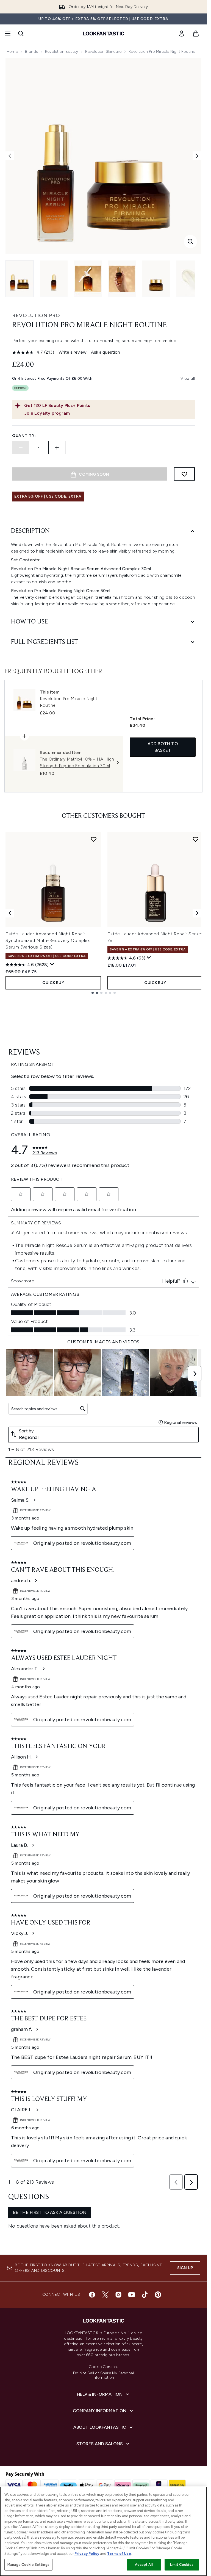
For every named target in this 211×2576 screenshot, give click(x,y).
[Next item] (197, 913)
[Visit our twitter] (105, 2295)
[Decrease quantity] (21, 448)
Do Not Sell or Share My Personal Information (103, 2375)
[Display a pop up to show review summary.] (52, 964)
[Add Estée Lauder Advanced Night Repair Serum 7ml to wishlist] (196, 839)
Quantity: (24, 436)
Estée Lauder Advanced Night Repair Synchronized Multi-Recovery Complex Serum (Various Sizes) (48, 940)
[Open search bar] (21, 34)
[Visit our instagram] (118, 2295)
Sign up (185, 2268)
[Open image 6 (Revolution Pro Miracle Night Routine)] (190, 279)
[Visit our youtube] (132, 2295)
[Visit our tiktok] (145, 2295)
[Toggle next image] (197, 156)
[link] (182, 34)
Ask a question (105, 352)
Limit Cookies (182, 2565)
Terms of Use (119, 2554)
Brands (31, 52)
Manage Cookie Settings (28, 2565)
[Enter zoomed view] (190, 242)
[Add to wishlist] (184, 474)
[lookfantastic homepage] (104, 34)
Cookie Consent (104, 2367)
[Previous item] (10, 913)
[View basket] (196, 34)
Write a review (73, 352)
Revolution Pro (36, 315)
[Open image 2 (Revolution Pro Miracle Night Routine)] (54, 279)
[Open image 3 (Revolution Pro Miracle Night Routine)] (88, 279)
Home (12, 52)
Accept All (144, 2565)
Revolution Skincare (103, 52)
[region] (103, 2531)
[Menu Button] (7, 34)
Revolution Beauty (62, 52)
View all (188, 379)
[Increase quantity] (57, 448)
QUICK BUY (53, 983)
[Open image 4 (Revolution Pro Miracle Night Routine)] (122, 279)
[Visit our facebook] (92, 2295)
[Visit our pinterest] (158, 2295)
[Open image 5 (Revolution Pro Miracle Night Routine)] (156, 279)
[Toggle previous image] (10, 156)
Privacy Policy (87, 2554)
